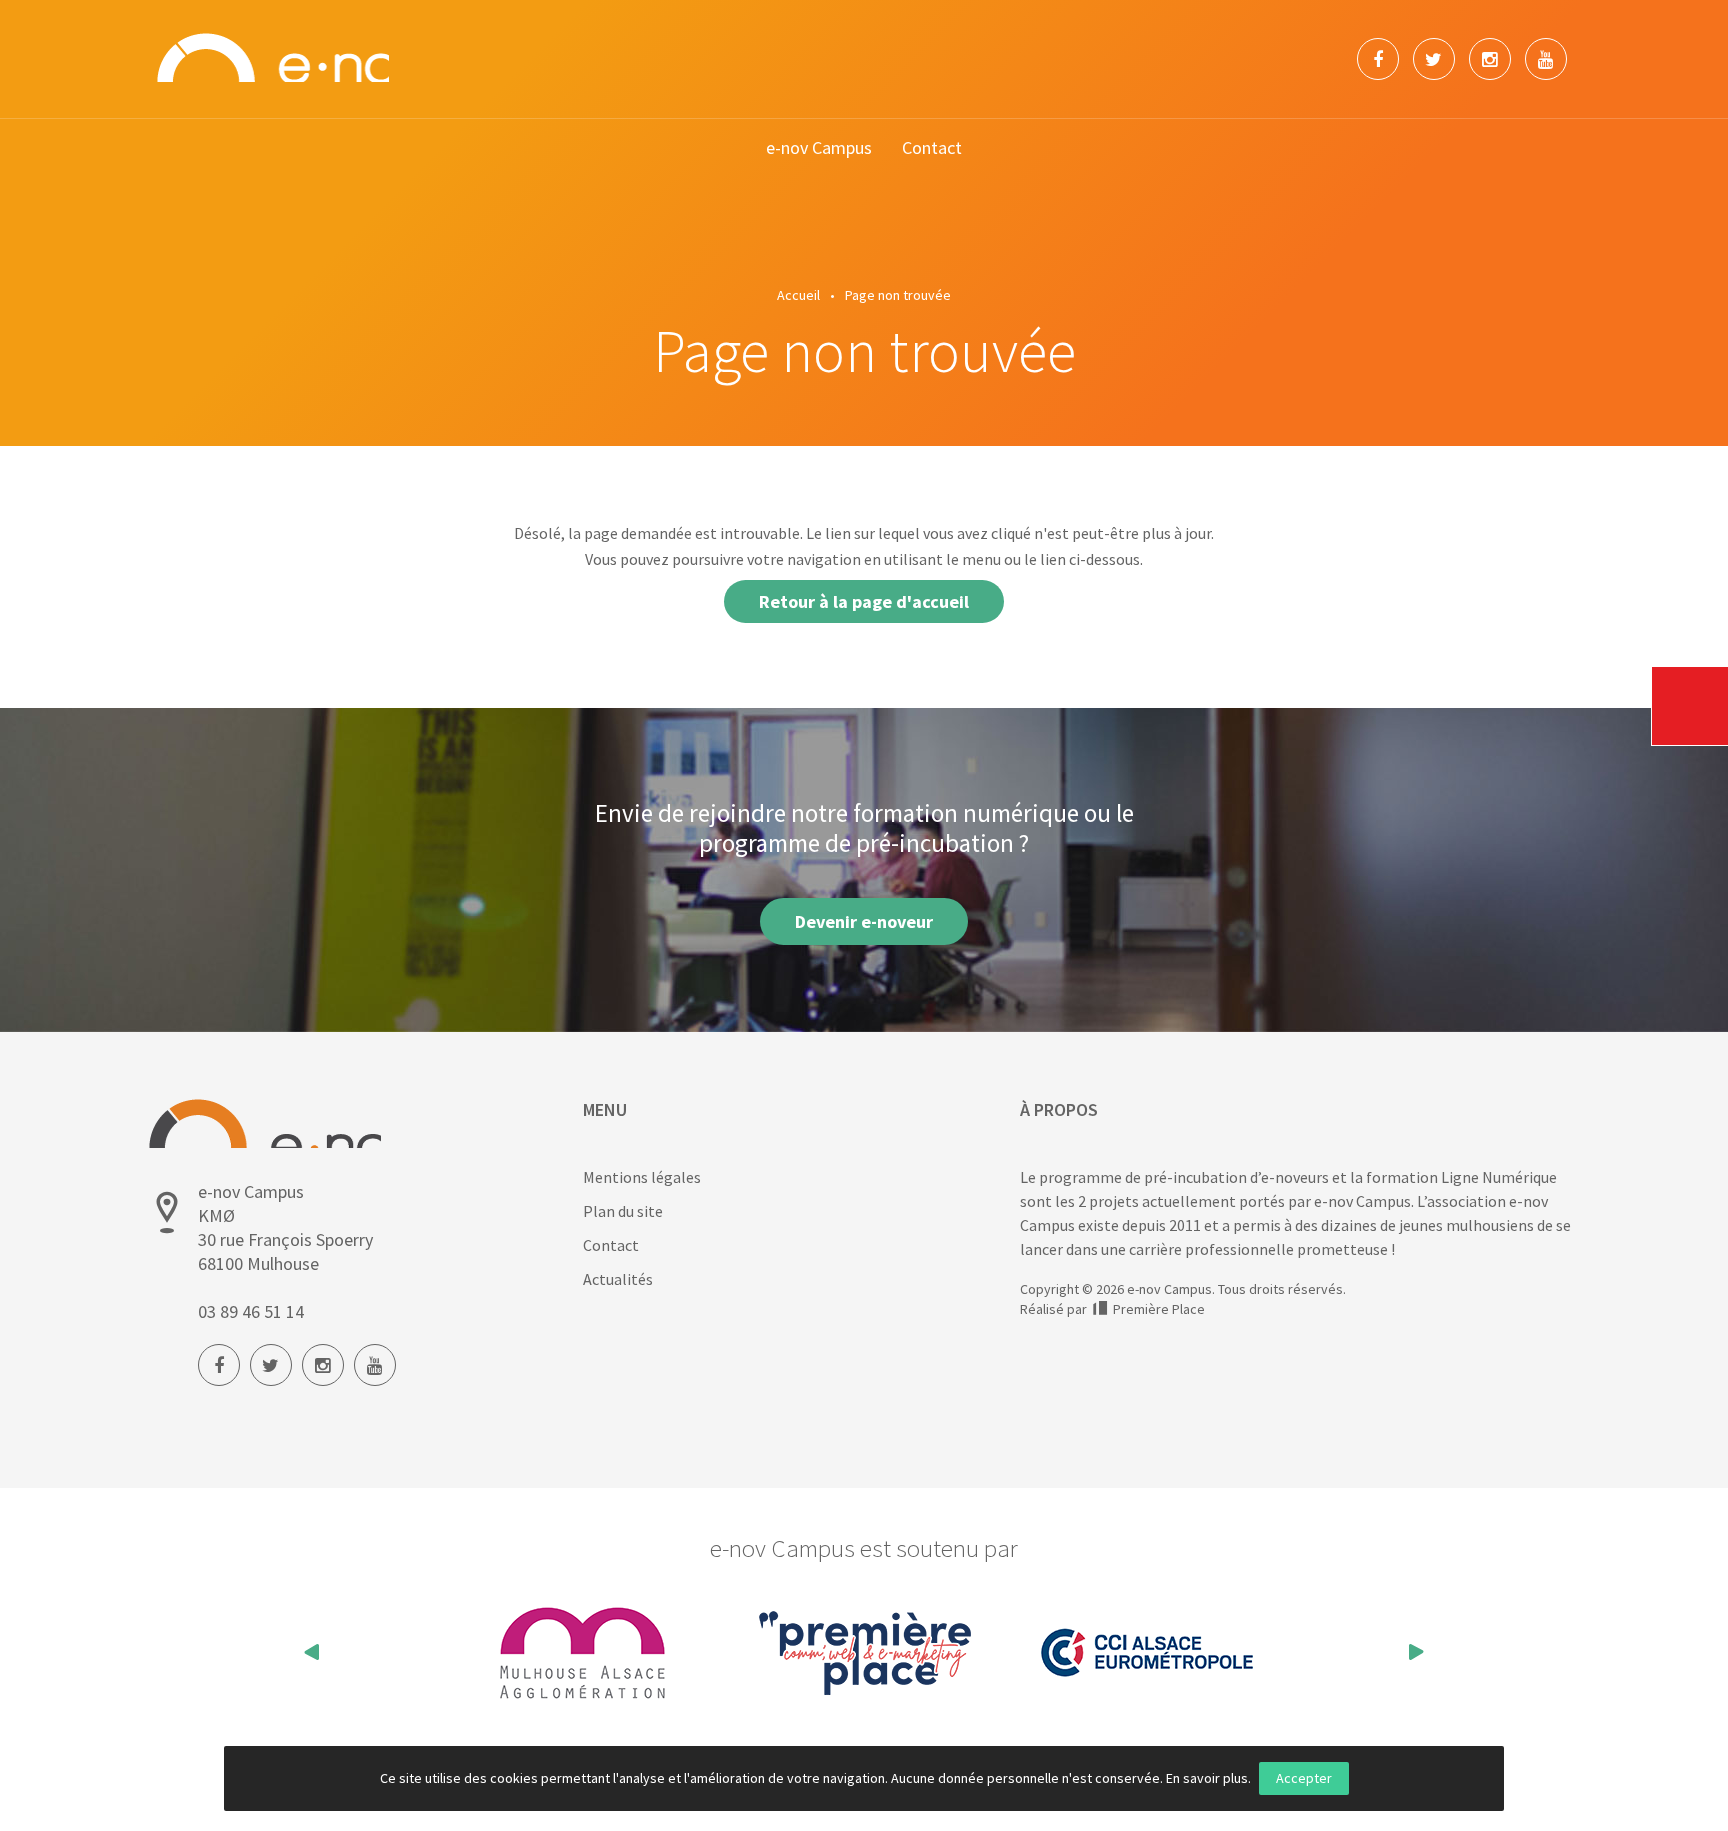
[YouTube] (1546, 59)
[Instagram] (1490, 59)
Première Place (1157, 1309)
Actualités (618, 1279)
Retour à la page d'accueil (864, 601)
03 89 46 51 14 (251, 1311)
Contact (932, 147)
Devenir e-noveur (864, 921)
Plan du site (623, 1211)
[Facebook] (1378, 59)
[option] (609, 1653)
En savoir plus (1207, 1778)
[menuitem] (819, 148)
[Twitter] (1434, 59)
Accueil (798, 295)
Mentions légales (642, 1177)
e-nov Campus (819, 147)
